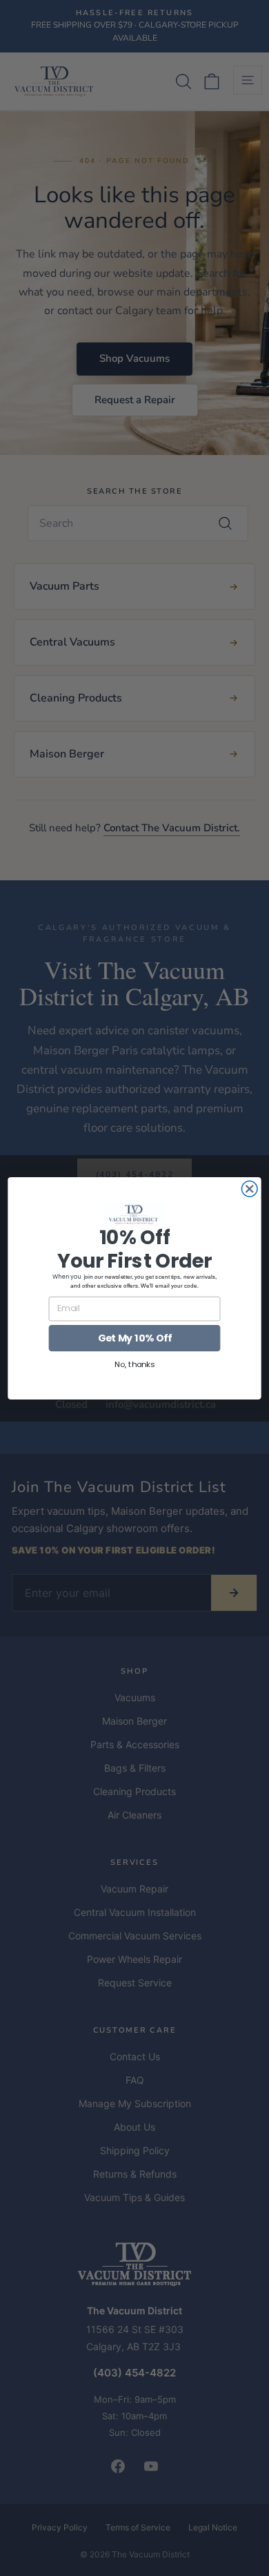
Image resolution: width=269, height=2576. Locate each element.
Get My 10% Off (135, 1337)
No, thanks (134, 1364)
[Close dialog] (249, 1189)
